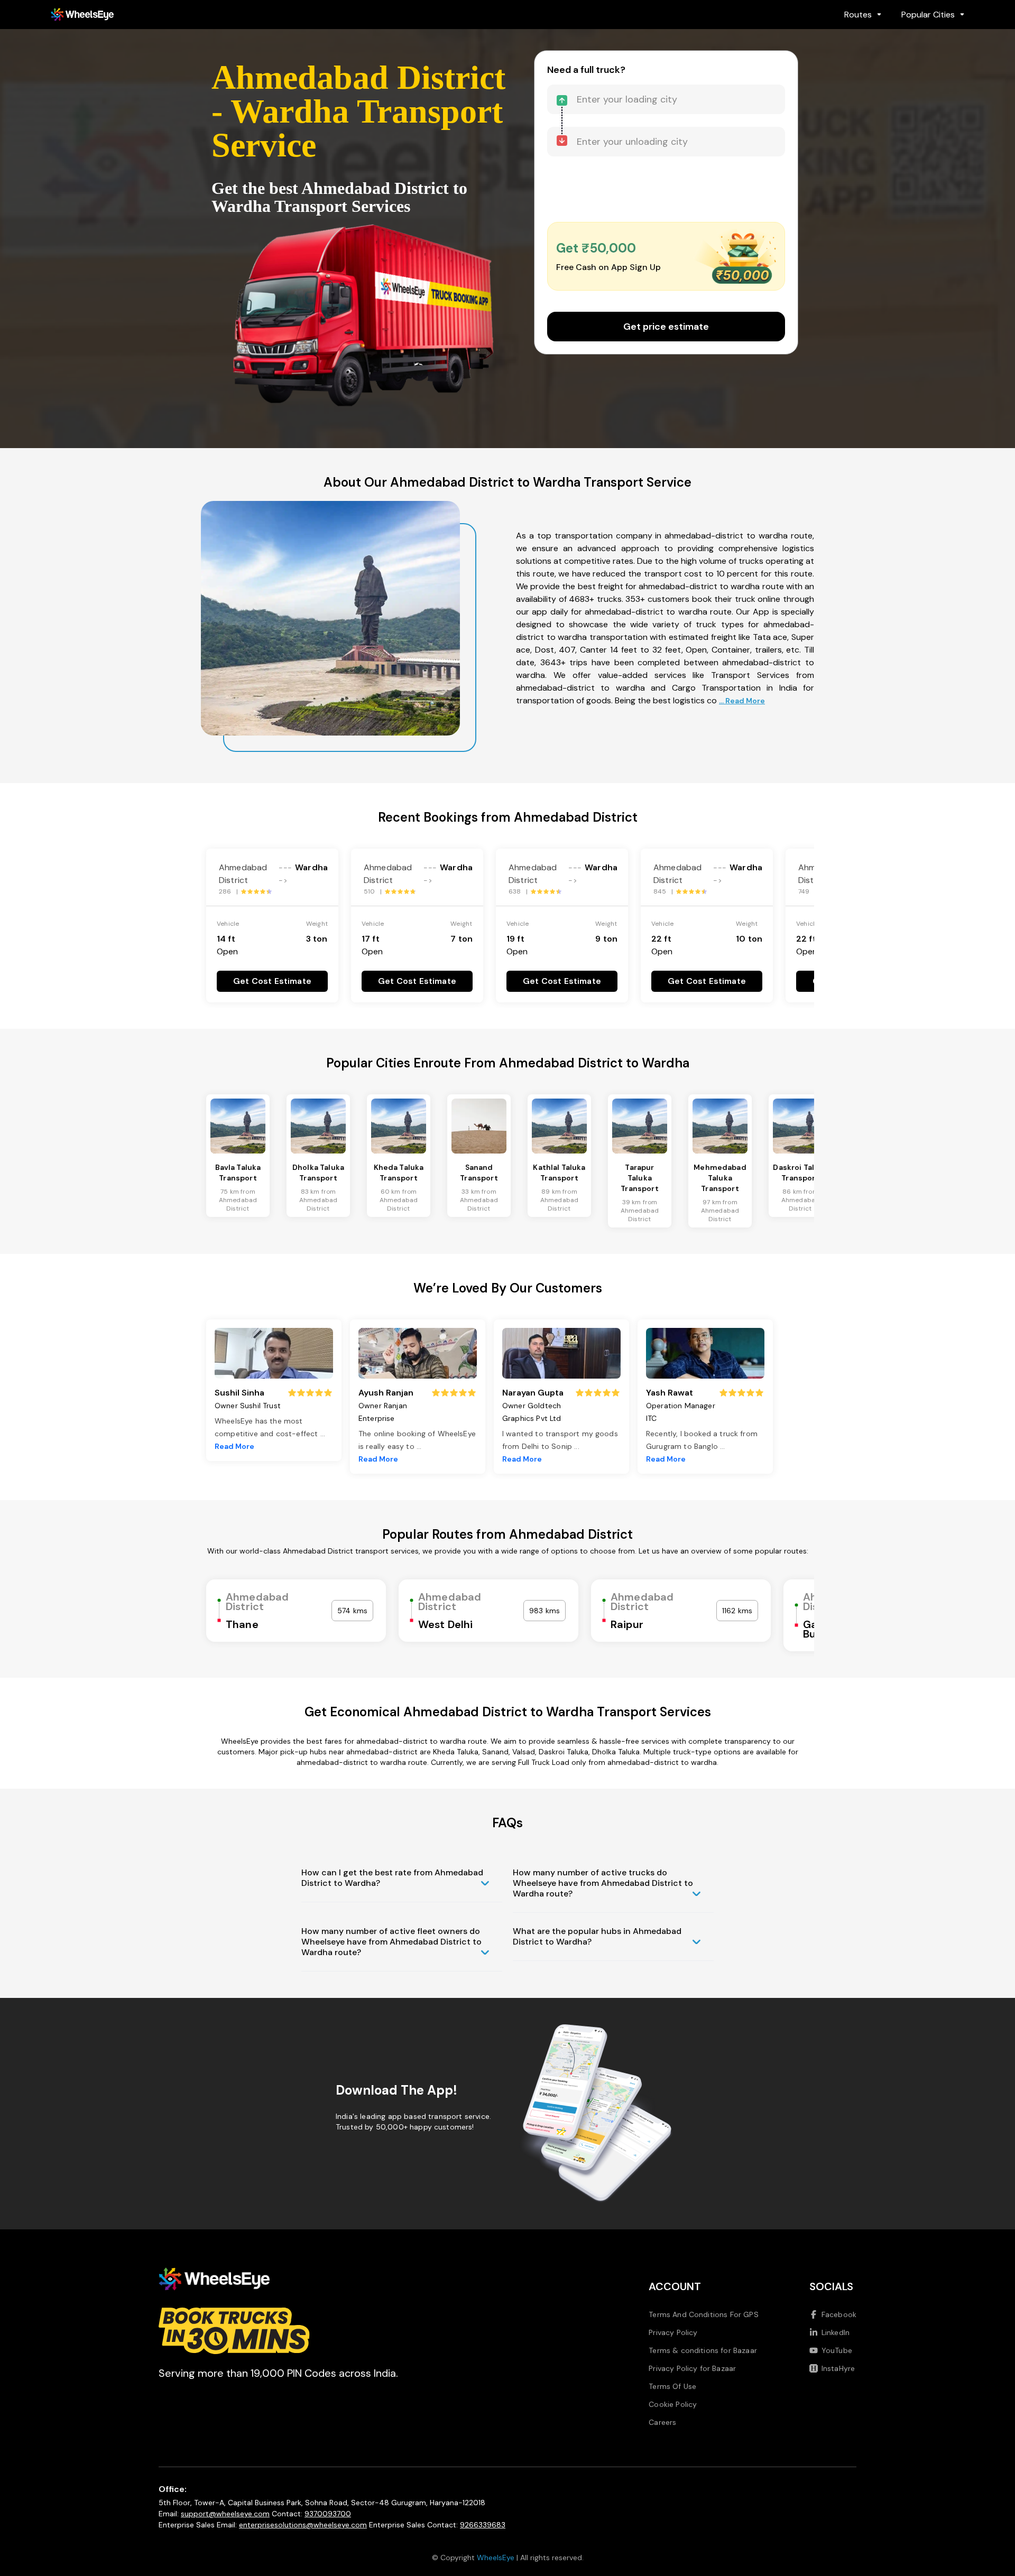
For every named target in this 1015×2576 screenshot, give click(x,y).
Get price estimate (666, 327)
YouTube (837, 2350)
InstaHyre (838, 2368)
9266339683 (483, 2525)
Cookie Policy (673, 2404)
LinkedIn (836, 2332)
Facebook (839, 2314)
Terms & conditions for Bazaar (703, 2350)
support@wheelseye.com (225, 2514)
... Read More (742, 701)
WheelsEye (496, 2558)
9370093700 (328, 2514)
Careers (662, 2422)
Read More (234, 1446)
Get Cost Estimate (272, 981)
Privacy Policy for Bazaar (692, 2368)
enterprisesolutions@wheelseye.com (303, 2525)
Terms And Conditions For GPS (703, 2314)
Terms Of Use (672, 2386)
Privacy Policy (673, 2332)
